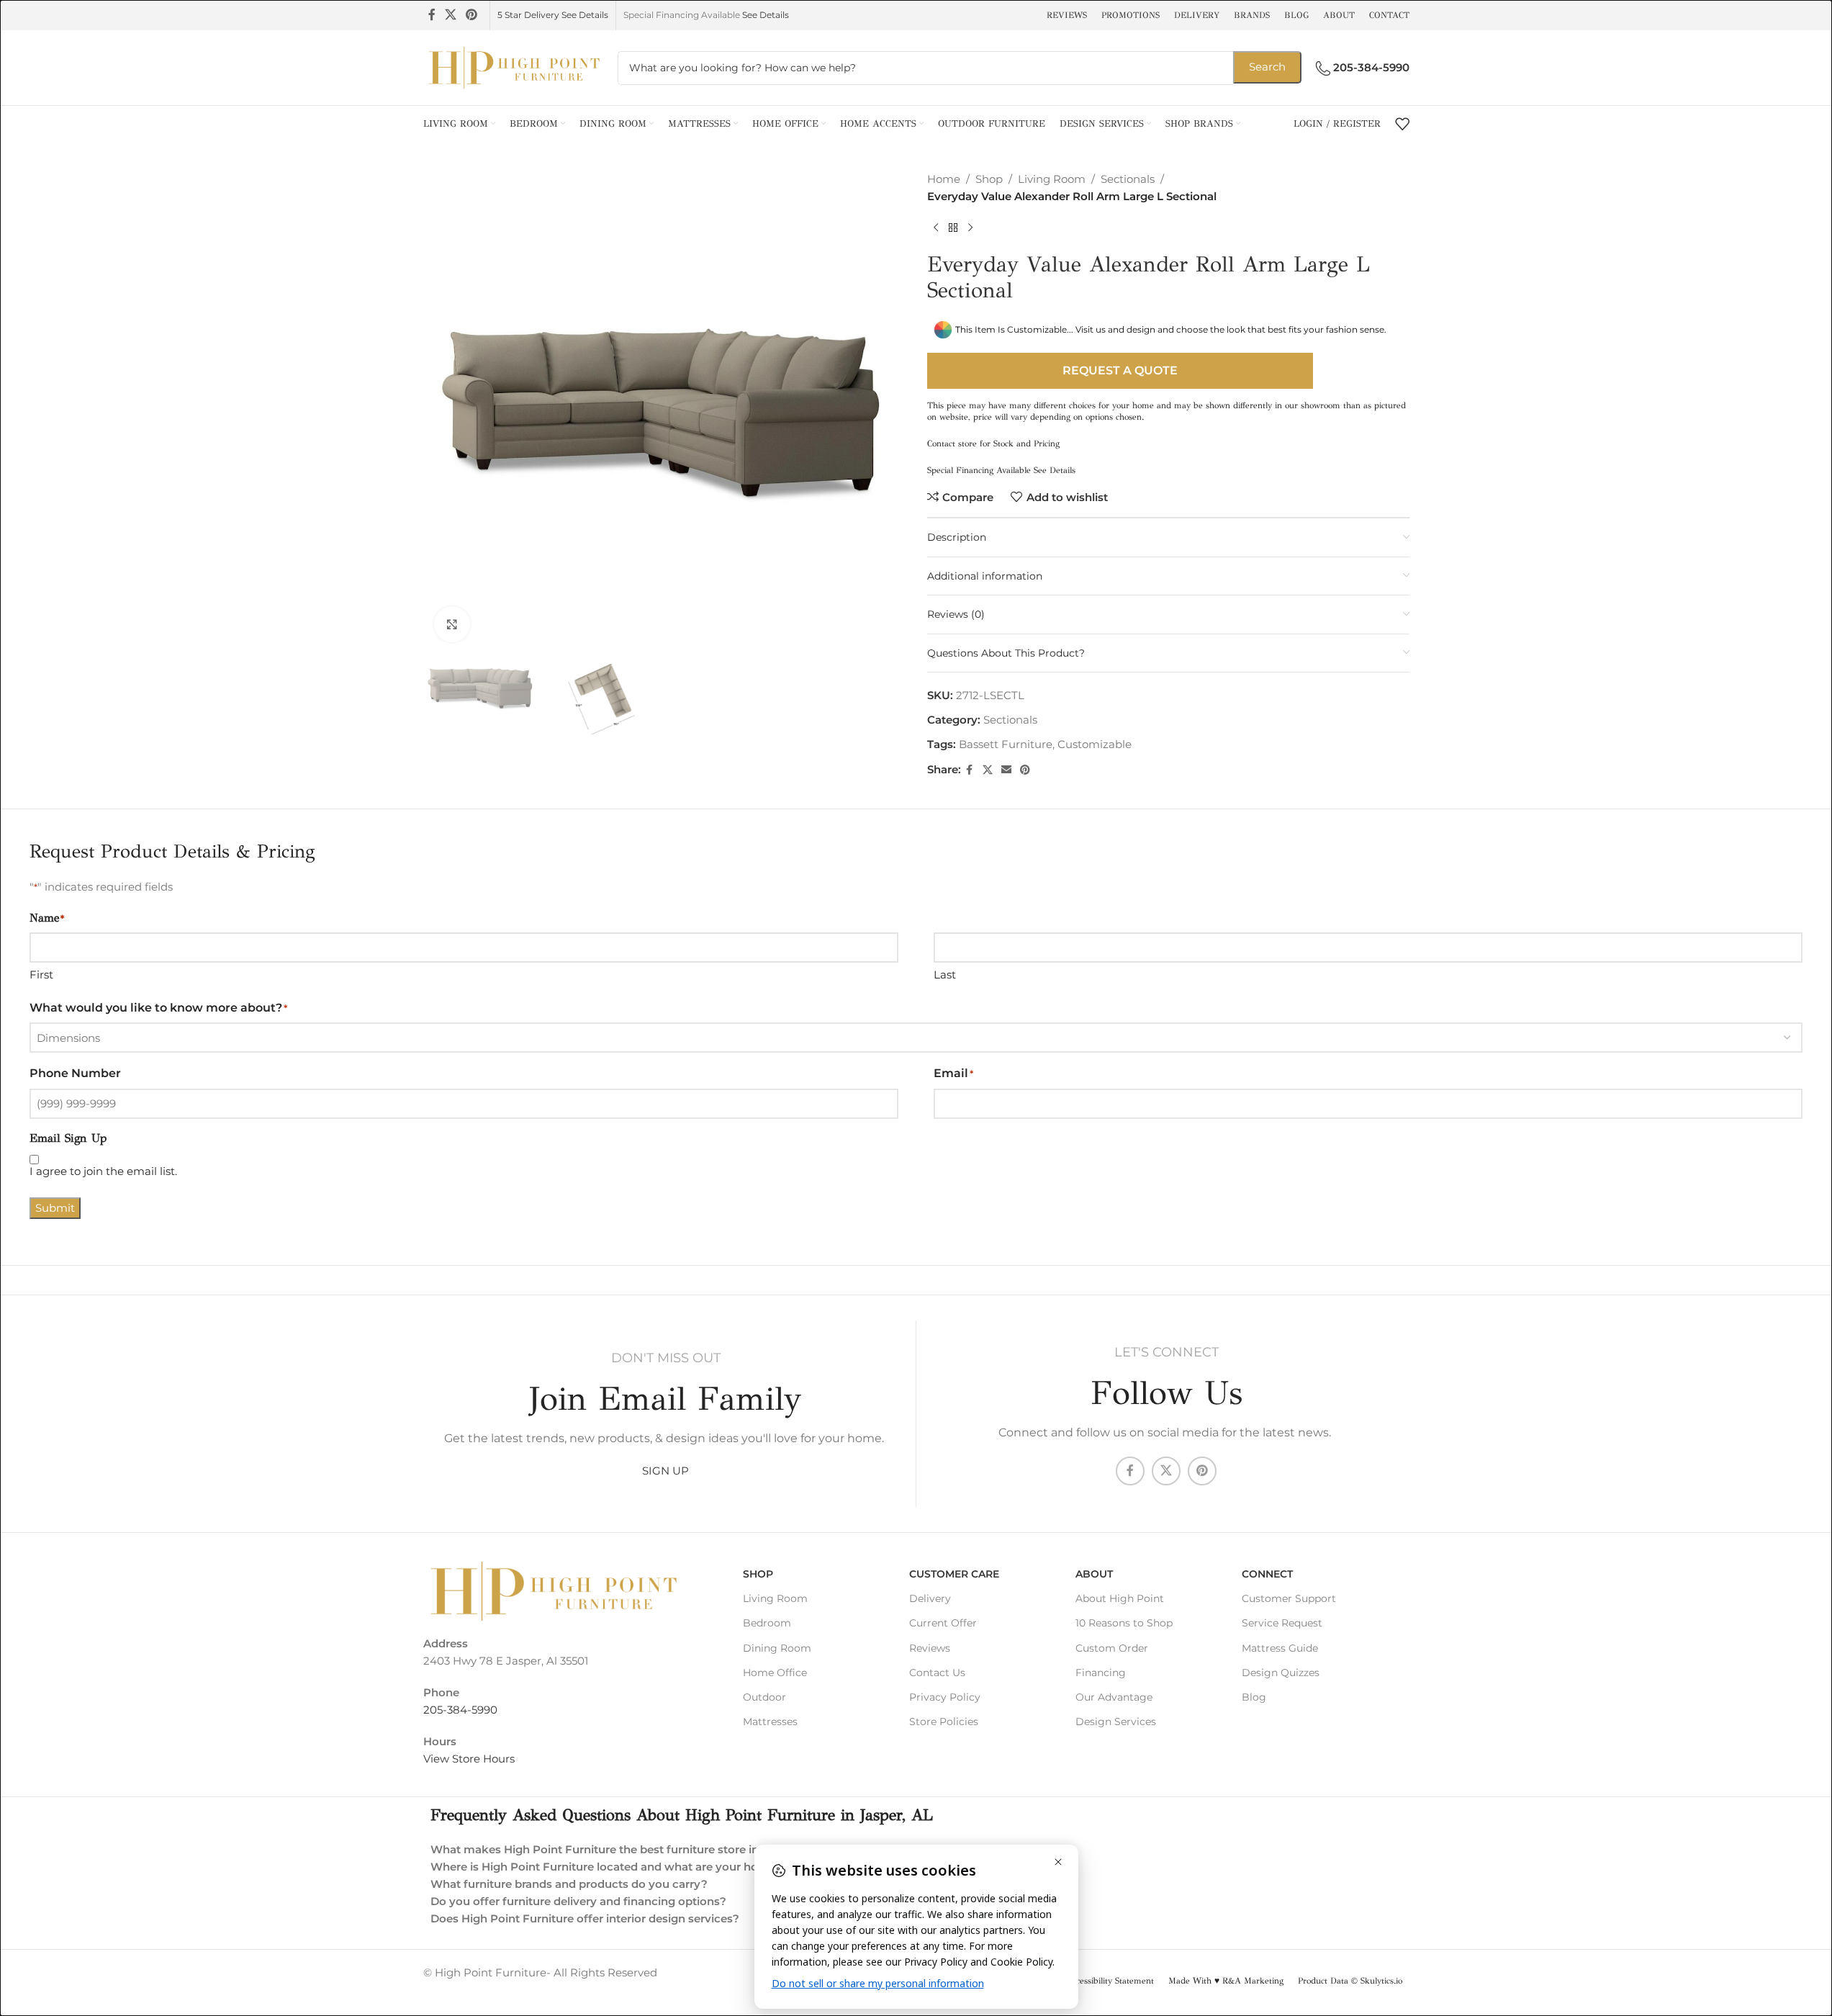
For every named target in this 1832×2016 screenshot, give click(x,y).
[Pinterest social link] (472, 15)
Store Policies (944, 1722)
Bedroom (767, 1623)
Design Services (1116, 1722)
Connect (1267, 1574)
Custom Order (1112, 1648)
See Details (766, 15)
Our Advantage (1114, 1697)
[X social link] (451, 15)
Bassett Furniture (1006, 744)
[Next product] (970, 228)
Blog (1254, 1697)
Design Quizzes (1281, 1673)
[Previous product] (936, 228)
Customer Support (1289, 1598)
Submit (55, 1208)
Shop (989, 179)
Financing (1101, 1673)
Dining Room (777, 1648)
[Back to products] (953, 228)
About (1094, 1574)
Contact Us (937, 1673)
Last (945, 975)
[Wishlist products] (1402, 124)
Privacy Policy (945, 1697)
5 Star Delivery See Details (553, 15)
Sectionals (1128, 179)
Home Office (775, 1673)
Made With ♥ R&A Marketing (1226, 1981)
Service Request (1282, 1623)
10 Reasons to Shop (1124, 1623)
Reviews (930, 1648)
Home (944, 179)
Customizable (1095, 744)
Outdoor (764, 1697)
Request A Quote (1120, 370)
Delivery (930, 1598)
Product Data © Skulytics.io (1350, 1981)
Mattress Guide (1280, 1648)
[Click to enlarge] (452, 624)
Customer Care (954, 1574)
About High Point (1120, 1598)
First (41, 975)
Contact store (952, 444)
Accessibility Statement (1110, 1981)
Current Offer (943, 1623)
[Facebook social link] (432, 15)
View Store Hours (469, 1759)
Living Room (1052, 179)
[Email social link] (1006, 770)
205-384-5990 (460, 1710)
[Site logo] (513, 67)
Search (1267, 67)
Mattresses (770, 1722)
